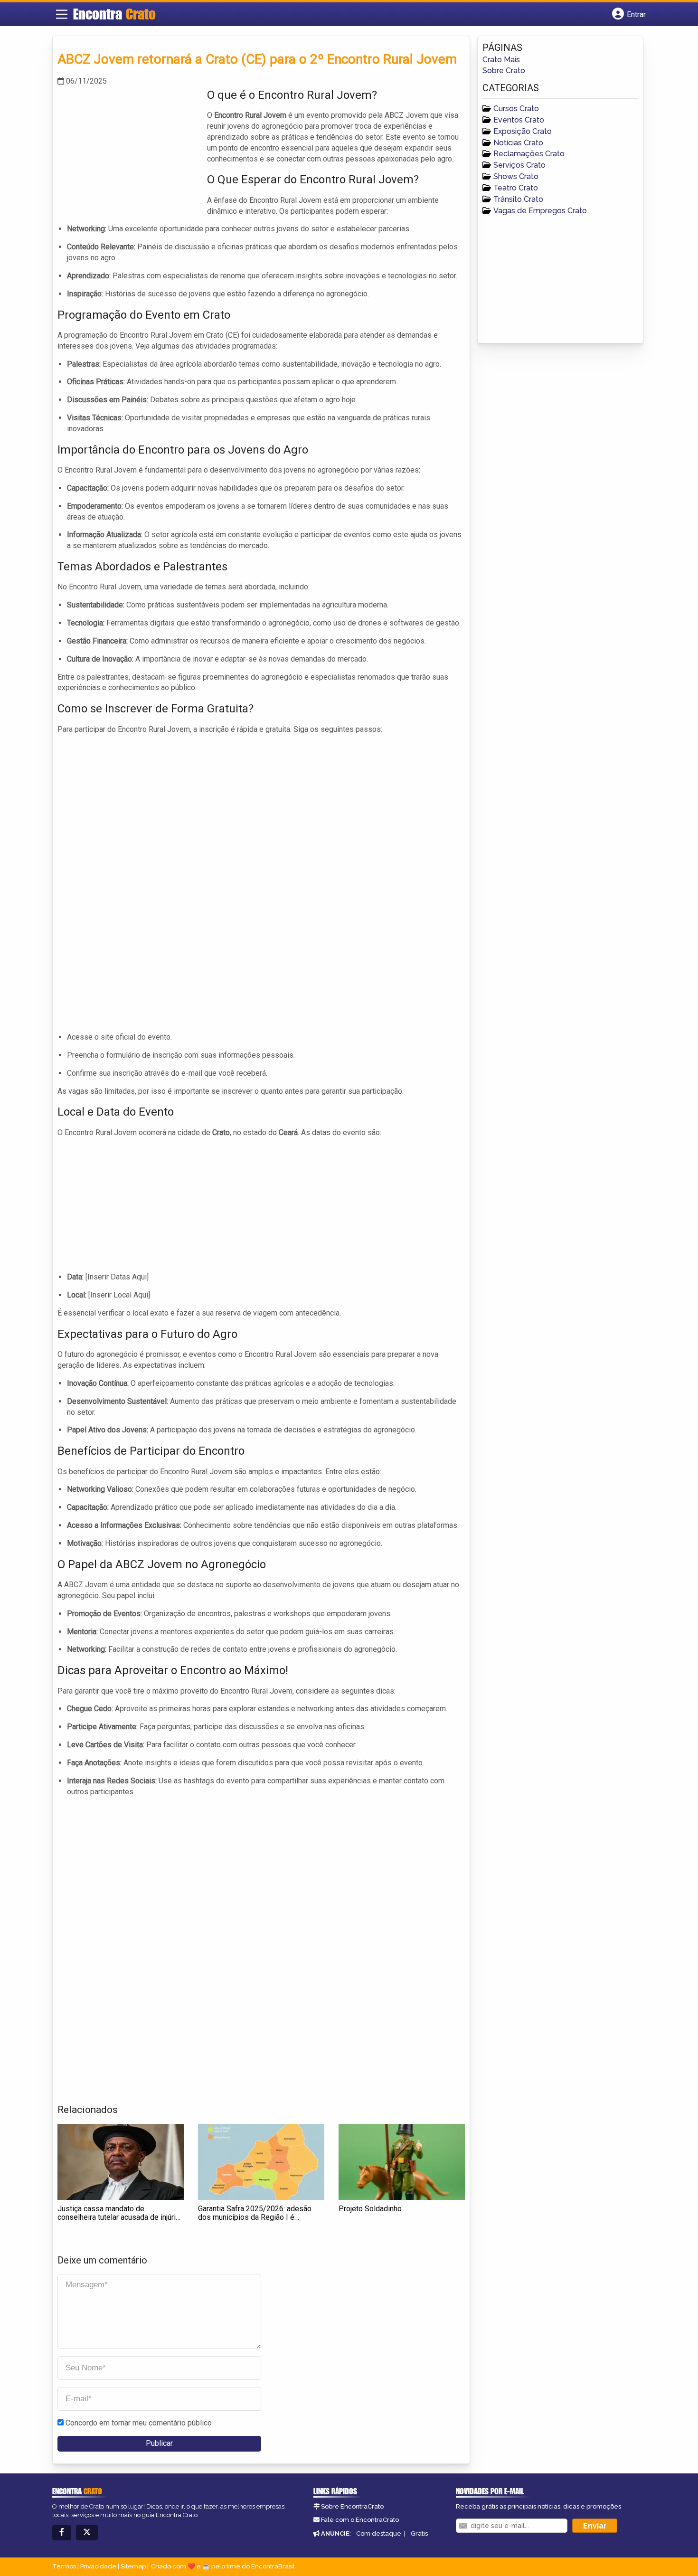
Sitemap (133, 2566)
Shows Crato (516, 176)
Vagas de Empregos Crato (540, 211)
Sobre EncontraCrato (352, 2506)
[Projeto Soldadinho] (402, 2162)
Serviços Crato (519, 165)
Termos (64, 2566)
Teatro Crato (516, 188)
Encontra (114, 14)
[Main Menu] (62, 14)
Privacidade (98, 2566)
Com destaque (379, 2533)
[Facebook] (62, 2533)
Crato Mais (501, 60)
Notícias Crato (518, 143)
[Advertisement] (129, 153)
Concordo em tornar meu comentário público (139, 2423)
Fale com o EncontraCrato (360, 2520)
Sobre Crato (504, 71)
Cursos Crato (516, 109)
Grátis (419, 2533)
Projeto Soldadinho (370, 2209)
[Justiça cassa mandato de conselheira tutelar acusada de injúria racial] (121, 2162)
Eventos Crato (519, 120)
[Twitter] (87, 2533)
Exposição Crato (523, 131)
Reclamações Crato (529, 154)
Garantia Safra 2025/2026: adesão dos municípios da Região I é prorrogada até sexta (255, 2217)
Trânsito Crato (518, 199)
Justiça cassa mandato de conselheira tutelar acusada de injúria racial (118, 2217)
